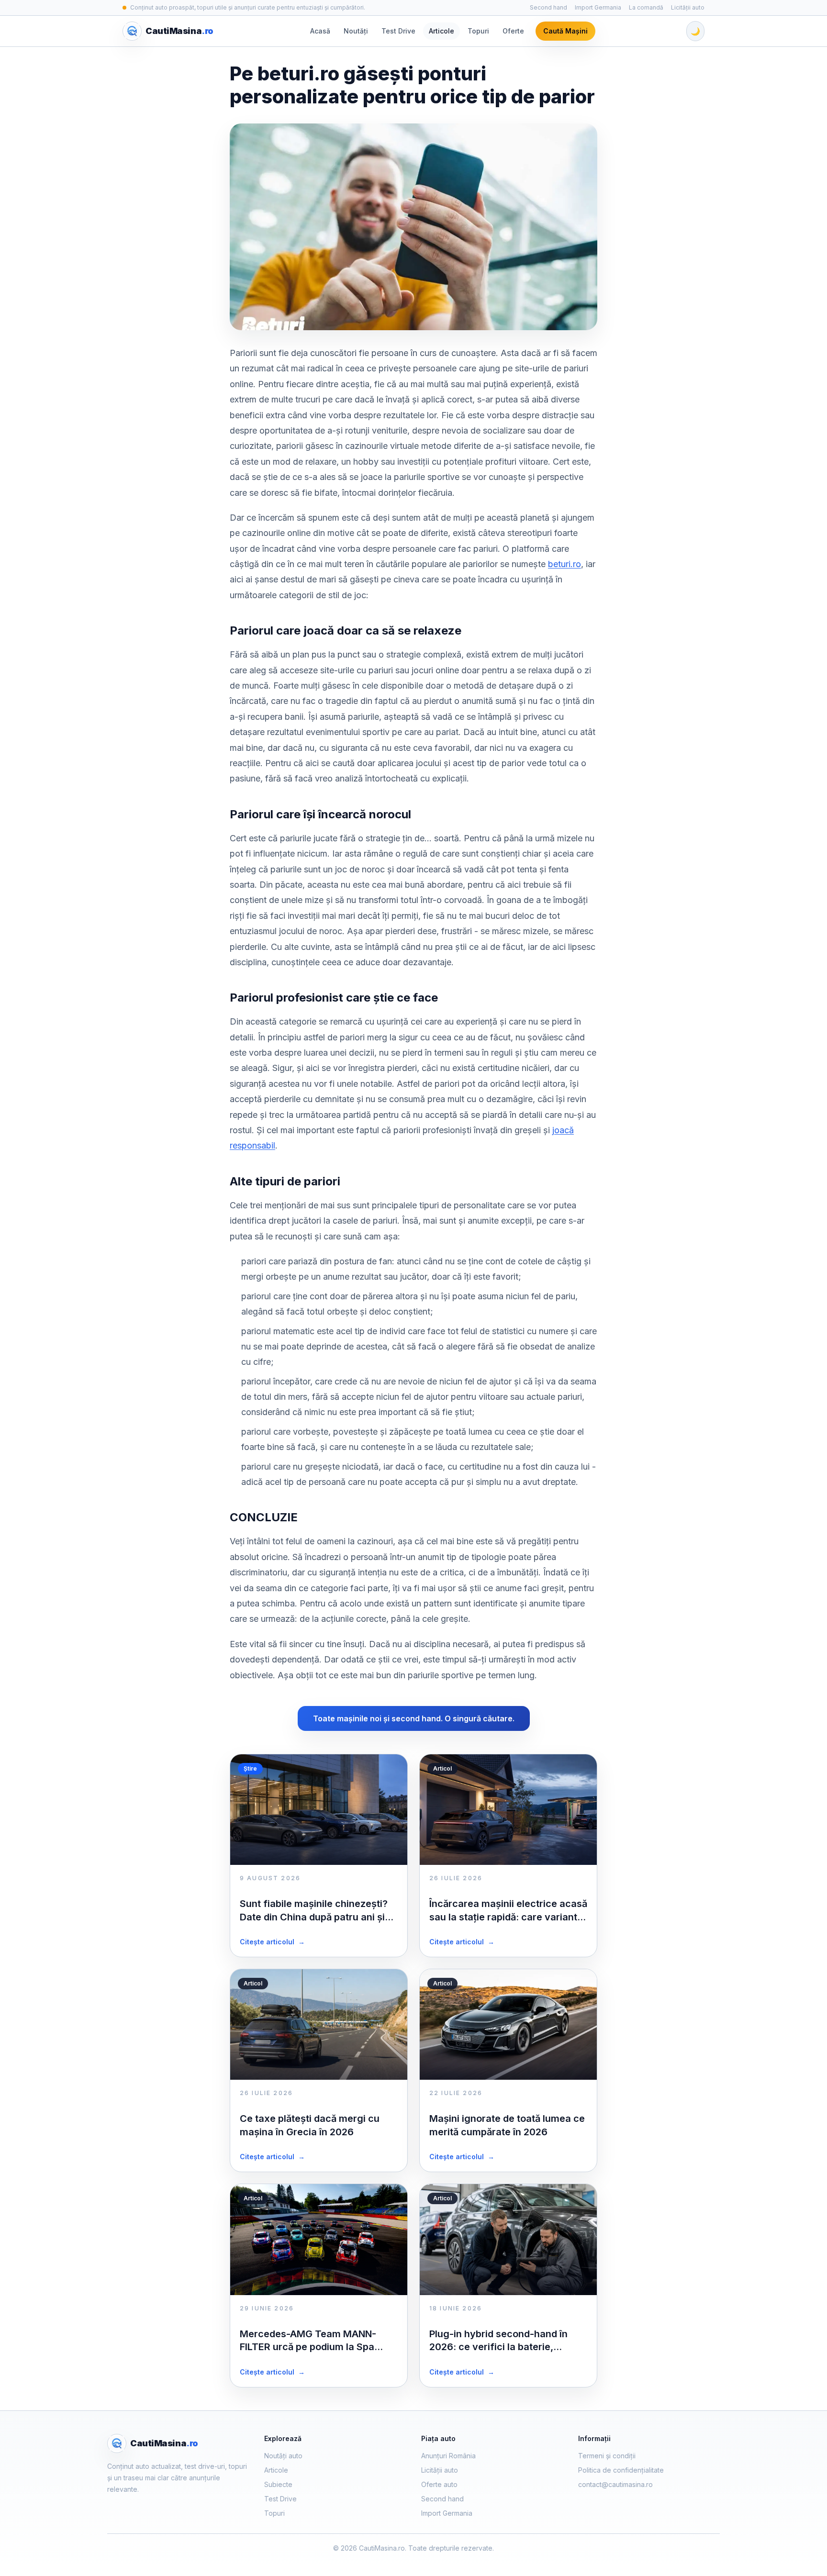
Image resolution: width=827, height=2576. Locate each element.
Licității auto (688, 7)
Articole (441, 31)
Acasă (320, 31)
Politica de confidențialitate (621, 2470)
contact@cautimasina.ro (615, 2484)
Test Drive (398, 31)
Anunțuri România (448, 2456)
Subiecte (278, 2484)
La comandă (646, 7)
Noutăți (356, 31)
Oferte (513, 31)
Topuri (478, 31)
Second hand (548, 7)
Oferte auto (439, 2484)
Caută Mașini (565, 31)
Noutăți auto (283, 2456)
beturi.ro (564, 564)
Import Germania (598, 7)
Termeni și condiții (607, 2456)
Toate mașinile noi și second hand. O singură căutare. (414, 1718)
